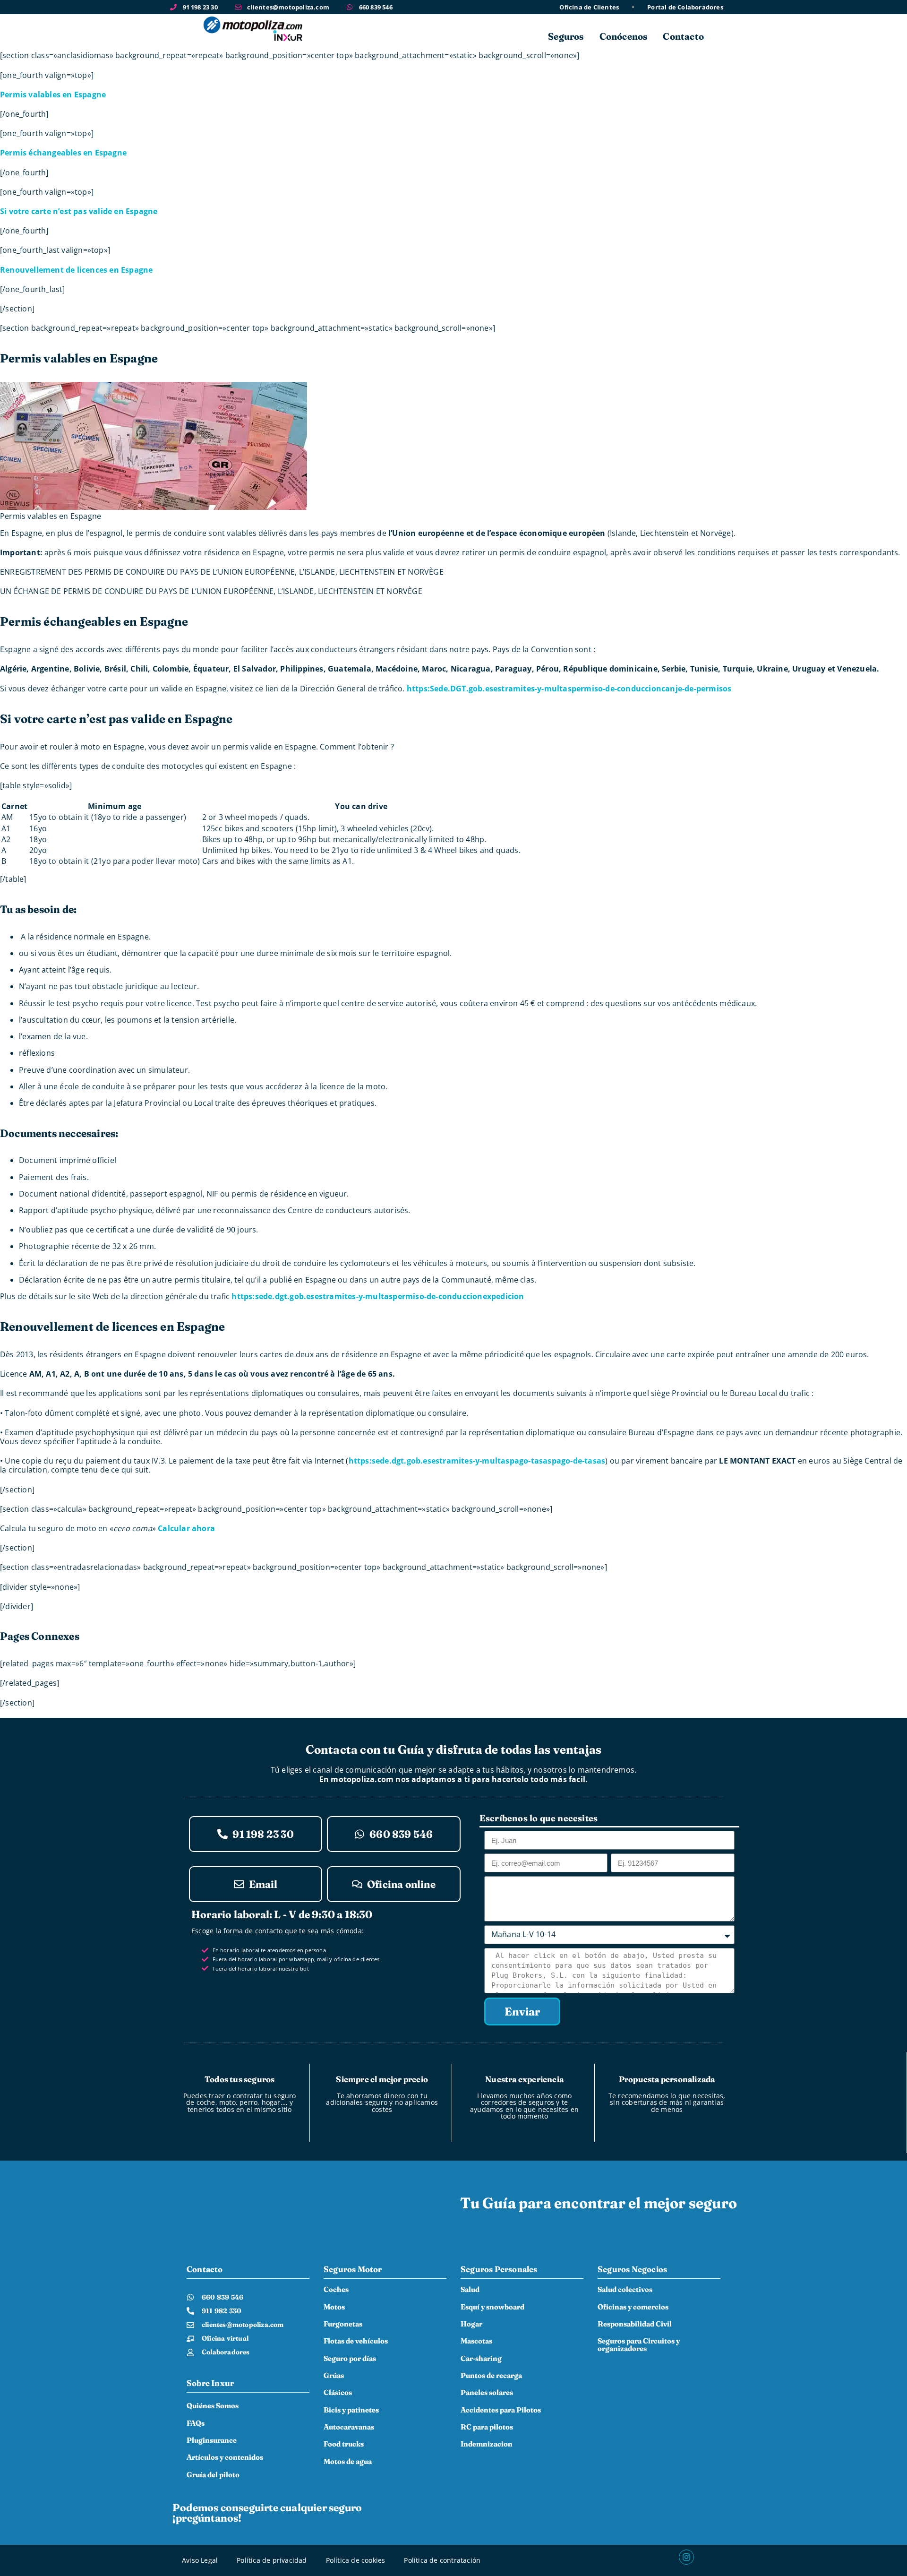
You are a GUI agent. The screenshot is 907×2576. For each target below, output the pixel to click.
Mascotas (476, 2341)
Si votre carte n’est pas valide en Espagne (79, 211)
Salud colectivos (625, 2289)
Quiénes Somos (213, 2406)
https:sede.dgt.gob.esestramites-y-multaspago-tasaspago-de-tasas (477, 1461)
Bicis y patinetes (351, 2410)
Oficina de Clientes (589, 7)
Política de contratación (442, 2560)
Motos (334, 2307)
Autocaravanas (349, 2427)
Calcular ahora (186, 1528)
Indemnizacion (487, 2444)
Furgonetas (343, 2324)
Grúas (334, 2375)
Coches (336, 2289)
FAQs (196, 2423)
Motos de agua (348, 2461)
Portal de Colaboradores (685, 7)
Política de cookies (356, 2560)
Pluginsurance (212, 2440)
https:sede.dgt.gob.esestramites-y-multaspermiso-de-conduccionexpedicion (378, 1296)
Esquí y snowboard (492, 2307)
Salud (470, 2289)
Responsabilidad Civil (635, 2324)
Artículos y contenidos (225, 2457)
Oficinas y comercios (633, 2307)
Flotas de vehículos (356, 2341)
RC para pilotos (487, 2427)
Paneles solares (487, 2392)
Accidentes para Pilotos (501, 2410)
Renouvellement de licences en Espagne (76, 270)
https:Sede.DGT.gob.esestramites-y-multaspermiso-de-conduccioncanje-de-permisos (569, 689)
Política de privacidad (272, 2560)
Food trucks (344, 2444)
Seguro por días (350, 2358)
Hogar (471, 2324)
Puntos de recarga (491, 2375)
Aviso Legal (200, 2560)
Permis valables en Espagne (53, 95)
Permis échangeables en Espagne (63, 153)
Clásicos (338, 2392)
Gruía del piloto (213, 2475)
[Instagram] (686, 2557)
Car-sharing (481, 2358)
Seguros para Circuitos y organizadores (639, 2345)
